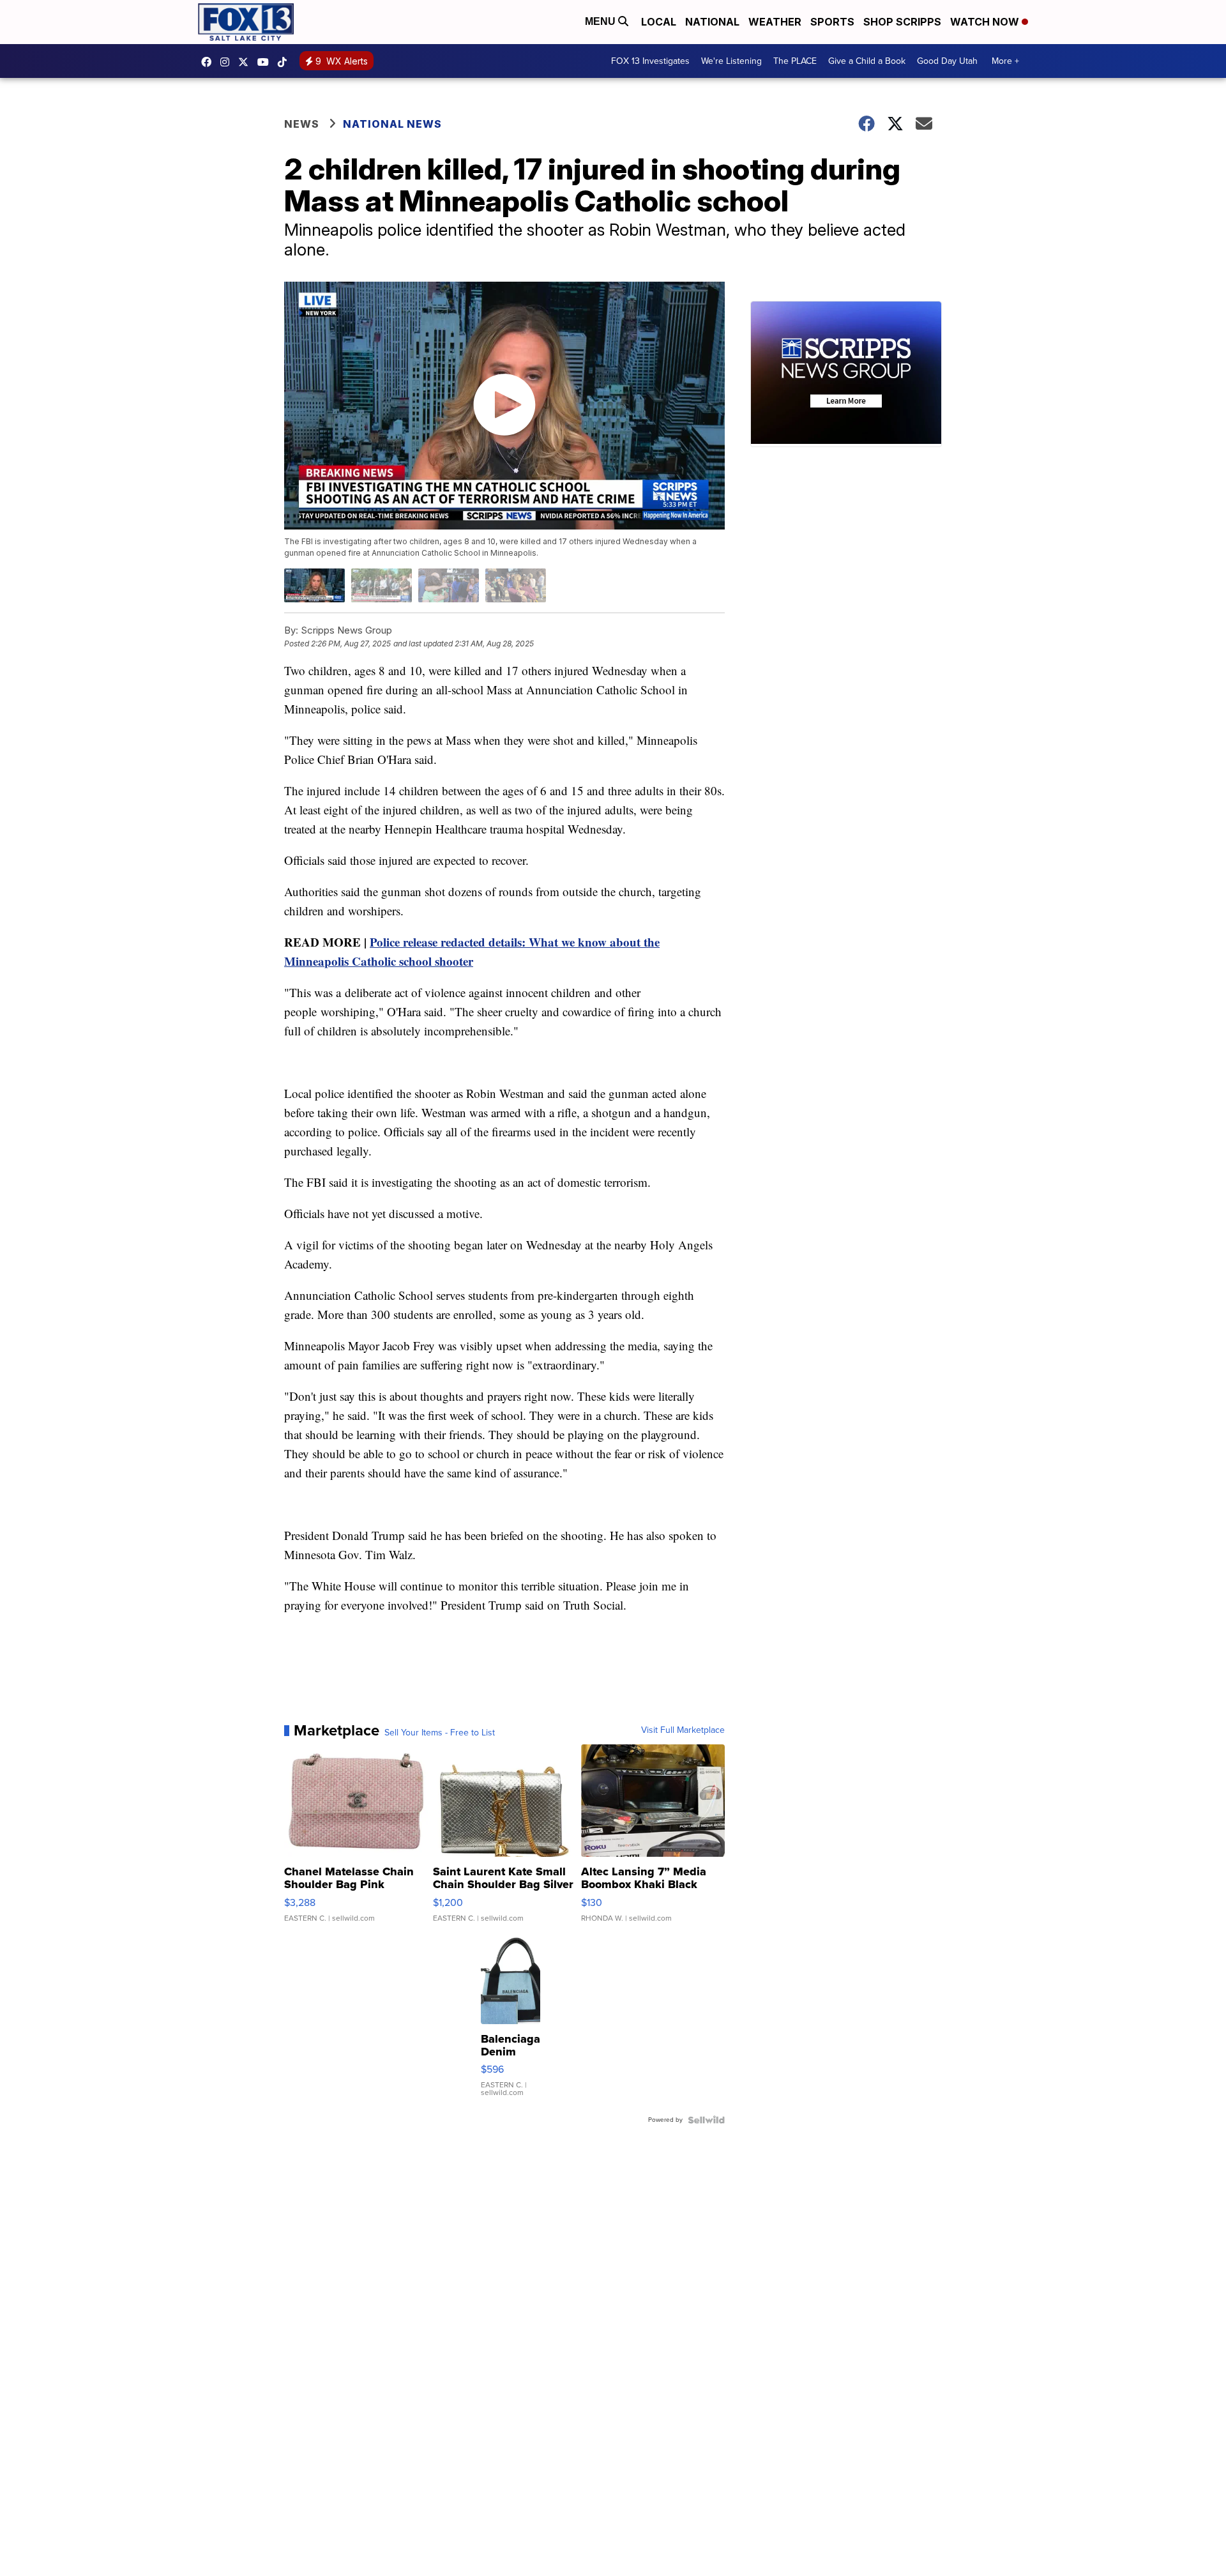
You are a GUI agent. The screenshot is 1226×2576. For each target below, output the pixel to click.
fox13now (228, 62)
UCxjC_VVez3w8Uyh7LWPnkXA (266, 62)
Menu (602, 21)
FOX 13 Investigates (650, 61)
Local (659, 22)
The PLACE (795, 61)
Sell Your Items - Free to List (440, 1733)
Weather (775, 22)
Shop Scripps (902, 22)
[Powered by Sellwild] (706, 2120)
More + (1005, 61)
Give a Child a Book (867, 61)
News (302, 124)
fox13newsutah (209, 62)
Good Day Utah (947, 61)
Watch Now (986, 22)
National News (392, 124)
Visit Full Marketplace (683, 1730)
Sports (832, 22)
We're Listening (731, 61)
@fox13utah (285, 62)
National (712, 22)
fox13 (246, 62)
